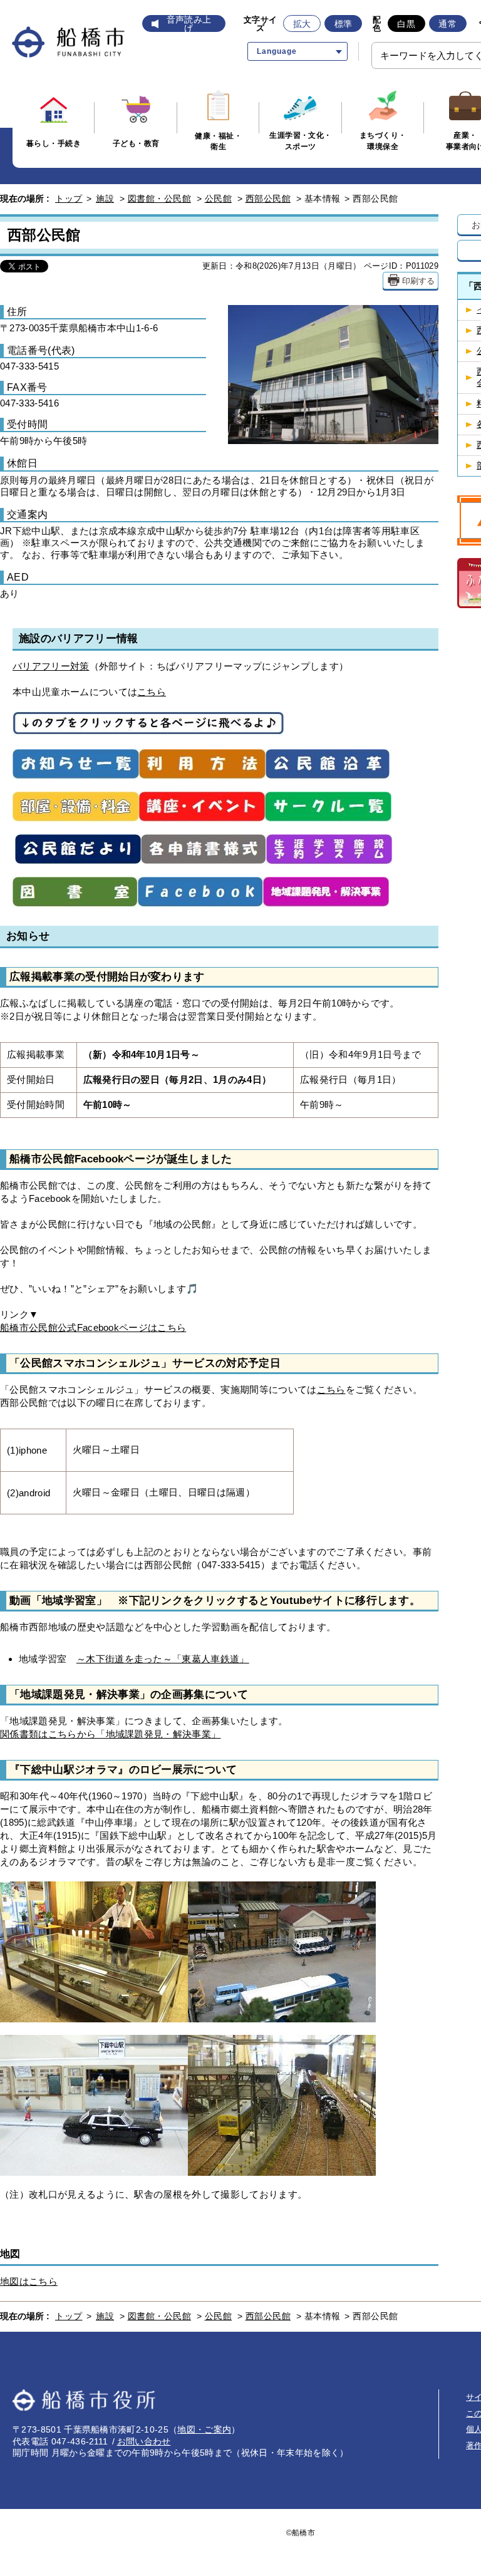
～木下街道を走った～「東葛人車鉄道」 (163, 1659)
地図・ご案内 (204, 2429)
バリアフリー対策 (51, 666)
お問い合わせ (144, 2441)
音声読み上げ (189, 24)
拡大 (302, 24)
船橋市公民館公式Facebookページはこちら (93, 1327)
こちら (152, 692)
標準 (344, 24)
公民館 (219, 199)
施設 (105, 199)
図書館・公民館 (160, 199)
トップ (69, 199)
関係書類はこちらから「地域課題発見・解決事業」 (110, 1734)
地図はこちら (29, 2281)
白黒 (406, 24)
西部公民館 (268, 199)
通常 (447, 24)
